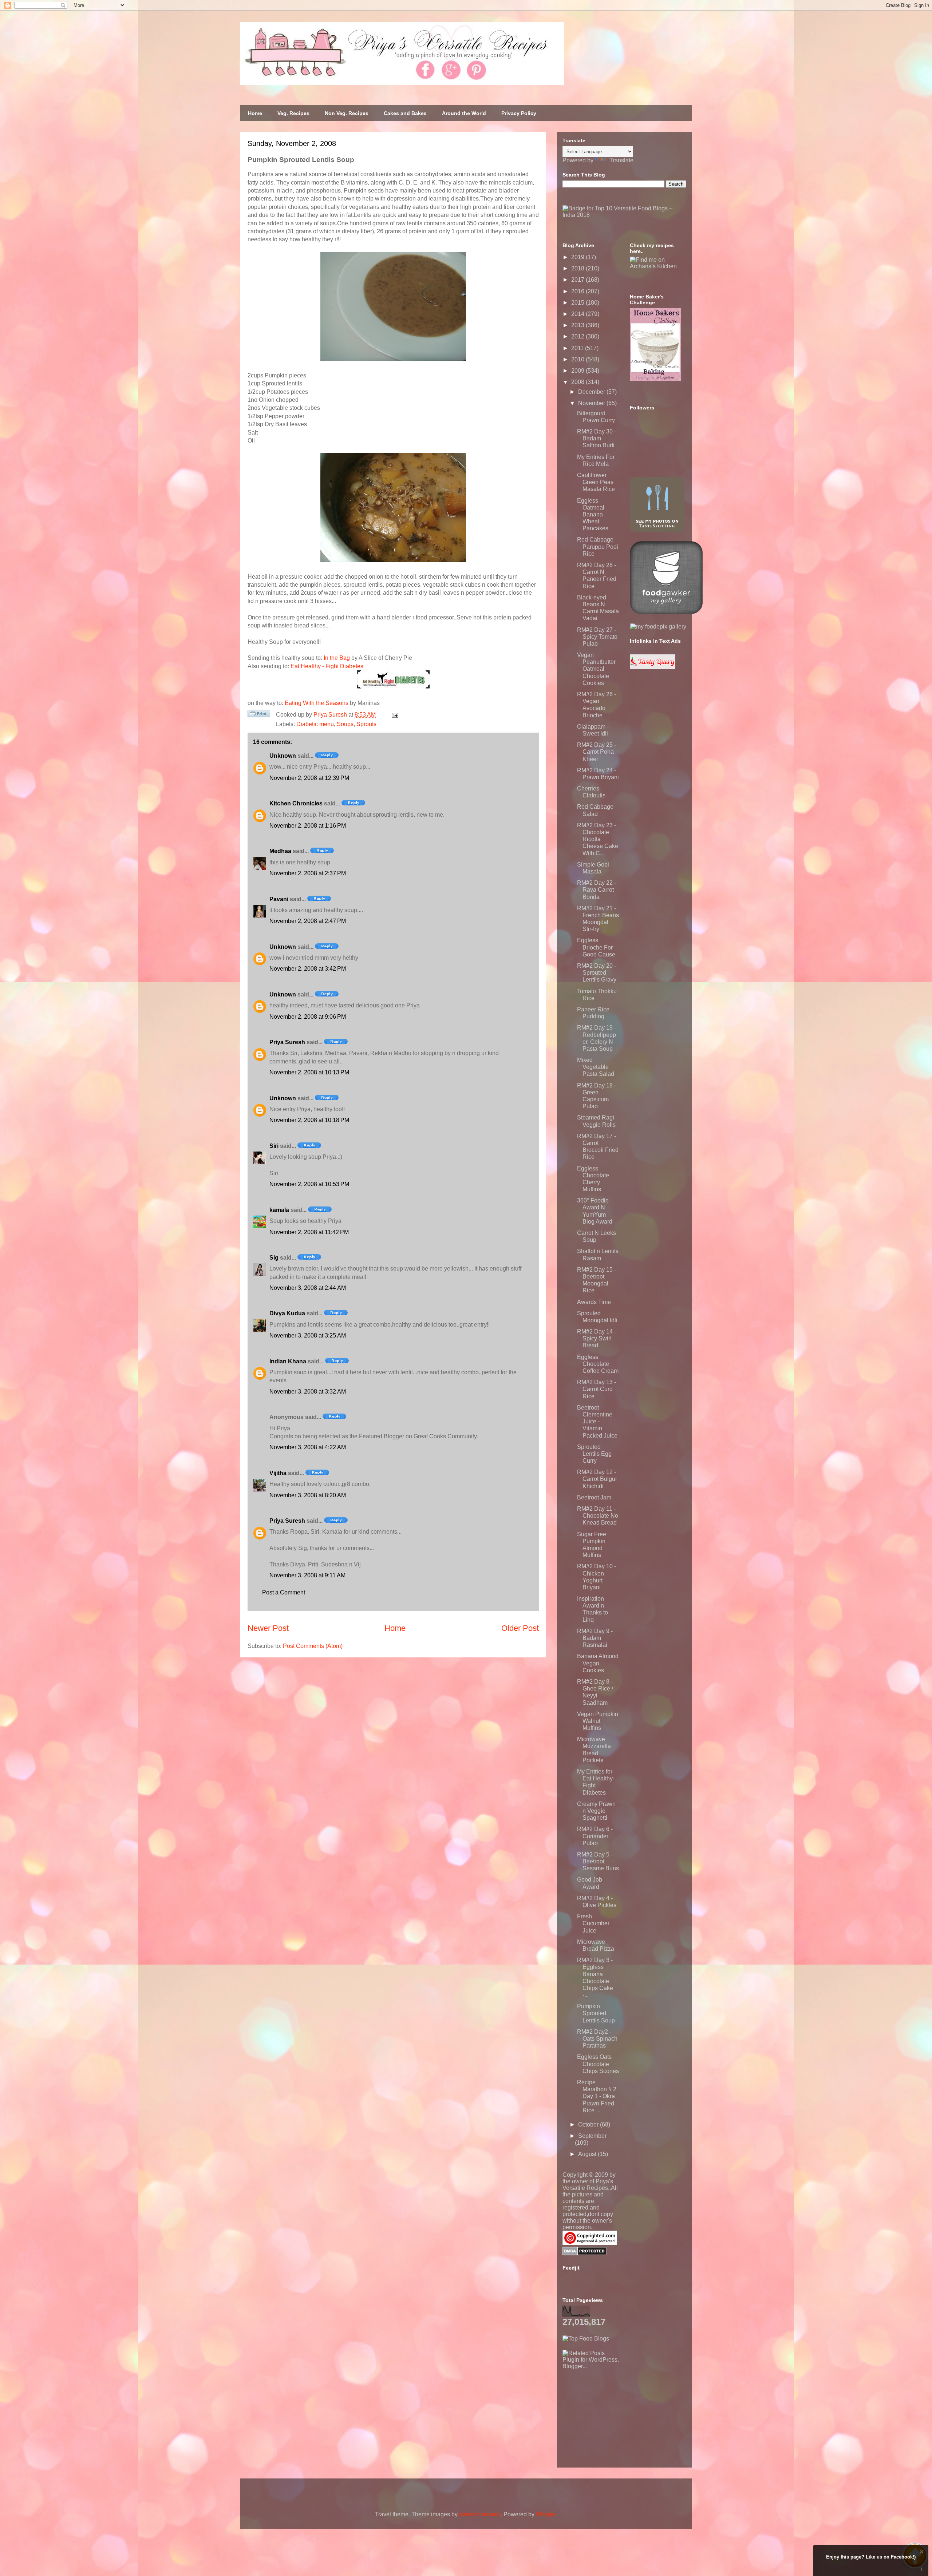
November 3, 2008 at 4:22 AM (308, 1447)
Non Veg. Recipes (347, 113)
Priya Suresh (287, 1042)
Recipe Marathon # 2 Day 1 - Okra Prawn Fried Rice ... (597, 2096)
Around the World (464, 113)
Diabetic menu (315, 724)
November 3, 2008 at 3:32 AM (308, 1392)
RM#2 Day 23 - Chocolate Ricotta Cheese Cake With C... (598, 839)
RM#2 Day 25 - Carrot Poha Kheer (597, 752)
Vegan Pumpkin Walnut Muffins (598, 1721)
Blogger (546, 2514)
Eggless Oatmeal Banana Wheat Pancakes (593, 515)
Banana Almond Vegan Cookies (598, 1663)
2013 (578, 325)
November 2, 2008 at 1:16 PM (308, 826)
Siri (274, 1146)
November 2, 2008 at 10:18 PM (309, 1120)
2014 (578, 314)
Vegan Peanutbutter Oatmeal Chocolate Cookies (596, 669)
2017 (578, 280)
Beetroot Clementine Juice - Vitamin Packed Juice (597, 1422)
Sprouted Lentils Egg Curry (594, 1454)
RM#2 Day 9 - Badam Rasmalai (595, 1638)
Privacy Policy (519, 113)
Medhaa (280, 851)
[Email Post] (394, 715)
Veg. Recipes (293, 113)
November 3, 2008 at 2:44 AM (308, 1288)
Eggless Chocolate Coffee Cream (598, 1364)
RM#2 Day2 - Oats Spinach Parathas (597, 2039)
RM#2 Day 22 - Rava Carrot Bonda (597, 890)
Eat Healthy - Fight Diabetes (327, 666)
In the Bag (337, 658)
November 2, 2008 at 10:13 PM (309, 1072)
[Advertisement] (617, 2415)
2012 (578, 336)
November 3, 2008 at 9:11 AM (307, 1575)
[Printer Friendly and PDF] (259, 715)
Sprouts (366, 724)
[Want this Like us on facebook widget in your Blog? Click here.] (922, 2569)
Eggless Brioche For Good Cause (596, 947)
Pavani (279, 899)
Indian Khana (288, 1361)
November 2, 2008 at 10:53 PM (309, 1184)
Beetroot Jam (594, 1497)
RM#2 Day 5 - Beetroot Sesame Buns (598, 1861)
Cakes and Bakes (405, 113)
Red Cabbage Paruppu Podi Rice (598, 546)
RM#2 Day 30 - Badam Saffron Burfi (597, 438)
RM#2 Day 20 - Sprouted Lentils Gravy (597, 973)
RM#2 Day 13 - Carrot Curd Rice (597, 1389)
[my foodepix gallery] (658, 627)
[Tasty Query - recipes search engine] (653, 667)
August (588, 2154)
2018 (578, 268)
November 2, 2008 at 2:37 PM (308, 873)
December (592, 392)
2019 (578, 257)
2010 (578, 359)
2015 (578, 303)
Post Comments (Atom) (313, 1646)
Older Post (520, 1628)
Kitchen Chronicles (296, 803)
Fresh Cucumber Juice (593, 1923)
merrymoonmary (480, 2514)
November (592, 403)
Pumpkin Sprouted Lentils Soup (596, 2013)
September (592, 2136)
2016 (578, 291)
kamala (279, 1210)
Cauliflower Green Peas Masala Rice (596, 482)
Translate (621, 160)
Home (255, 113)
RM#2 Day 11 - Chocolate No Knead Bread (598, 1516)
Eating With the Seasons (317, 703)
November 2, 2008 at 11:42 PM (309, 1232)
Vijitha (278, 1473)
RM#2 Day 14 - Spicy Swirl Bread (597, 1338)
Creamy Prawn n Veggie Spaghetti (596, 1811)
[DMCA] (585, 2253)
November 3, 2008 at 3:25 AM (308, 1335)
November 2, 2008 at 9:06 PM (308, 1017)
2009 (578, 371)
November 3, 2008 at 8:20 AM (308, 1495)
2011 (578, 348)
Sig (274, 1258)
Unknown (283, 756)
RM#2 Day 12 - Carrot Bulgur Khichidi (597, 1479)
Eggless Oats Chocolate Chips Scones (598, 2064)
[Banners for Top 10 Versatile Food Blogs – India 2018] (624, 215)
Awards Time (594, 1302)
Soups (345, 724)
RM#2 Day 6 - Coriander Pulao (595, 1836)
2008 (578, 382)
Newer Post (268, 1628)
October (589, 2125)
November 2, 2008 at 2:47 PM (308, 921)
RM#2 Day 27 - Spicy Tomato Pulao (597, 637)
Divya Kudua (287, 1313)
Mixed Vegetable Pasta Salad (596, 1067)
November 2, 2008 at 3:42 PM (308, 969)
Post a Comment (284, 1592)
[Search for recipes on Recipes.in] (586, 2339)
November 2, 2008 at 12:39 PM (309, 778)
